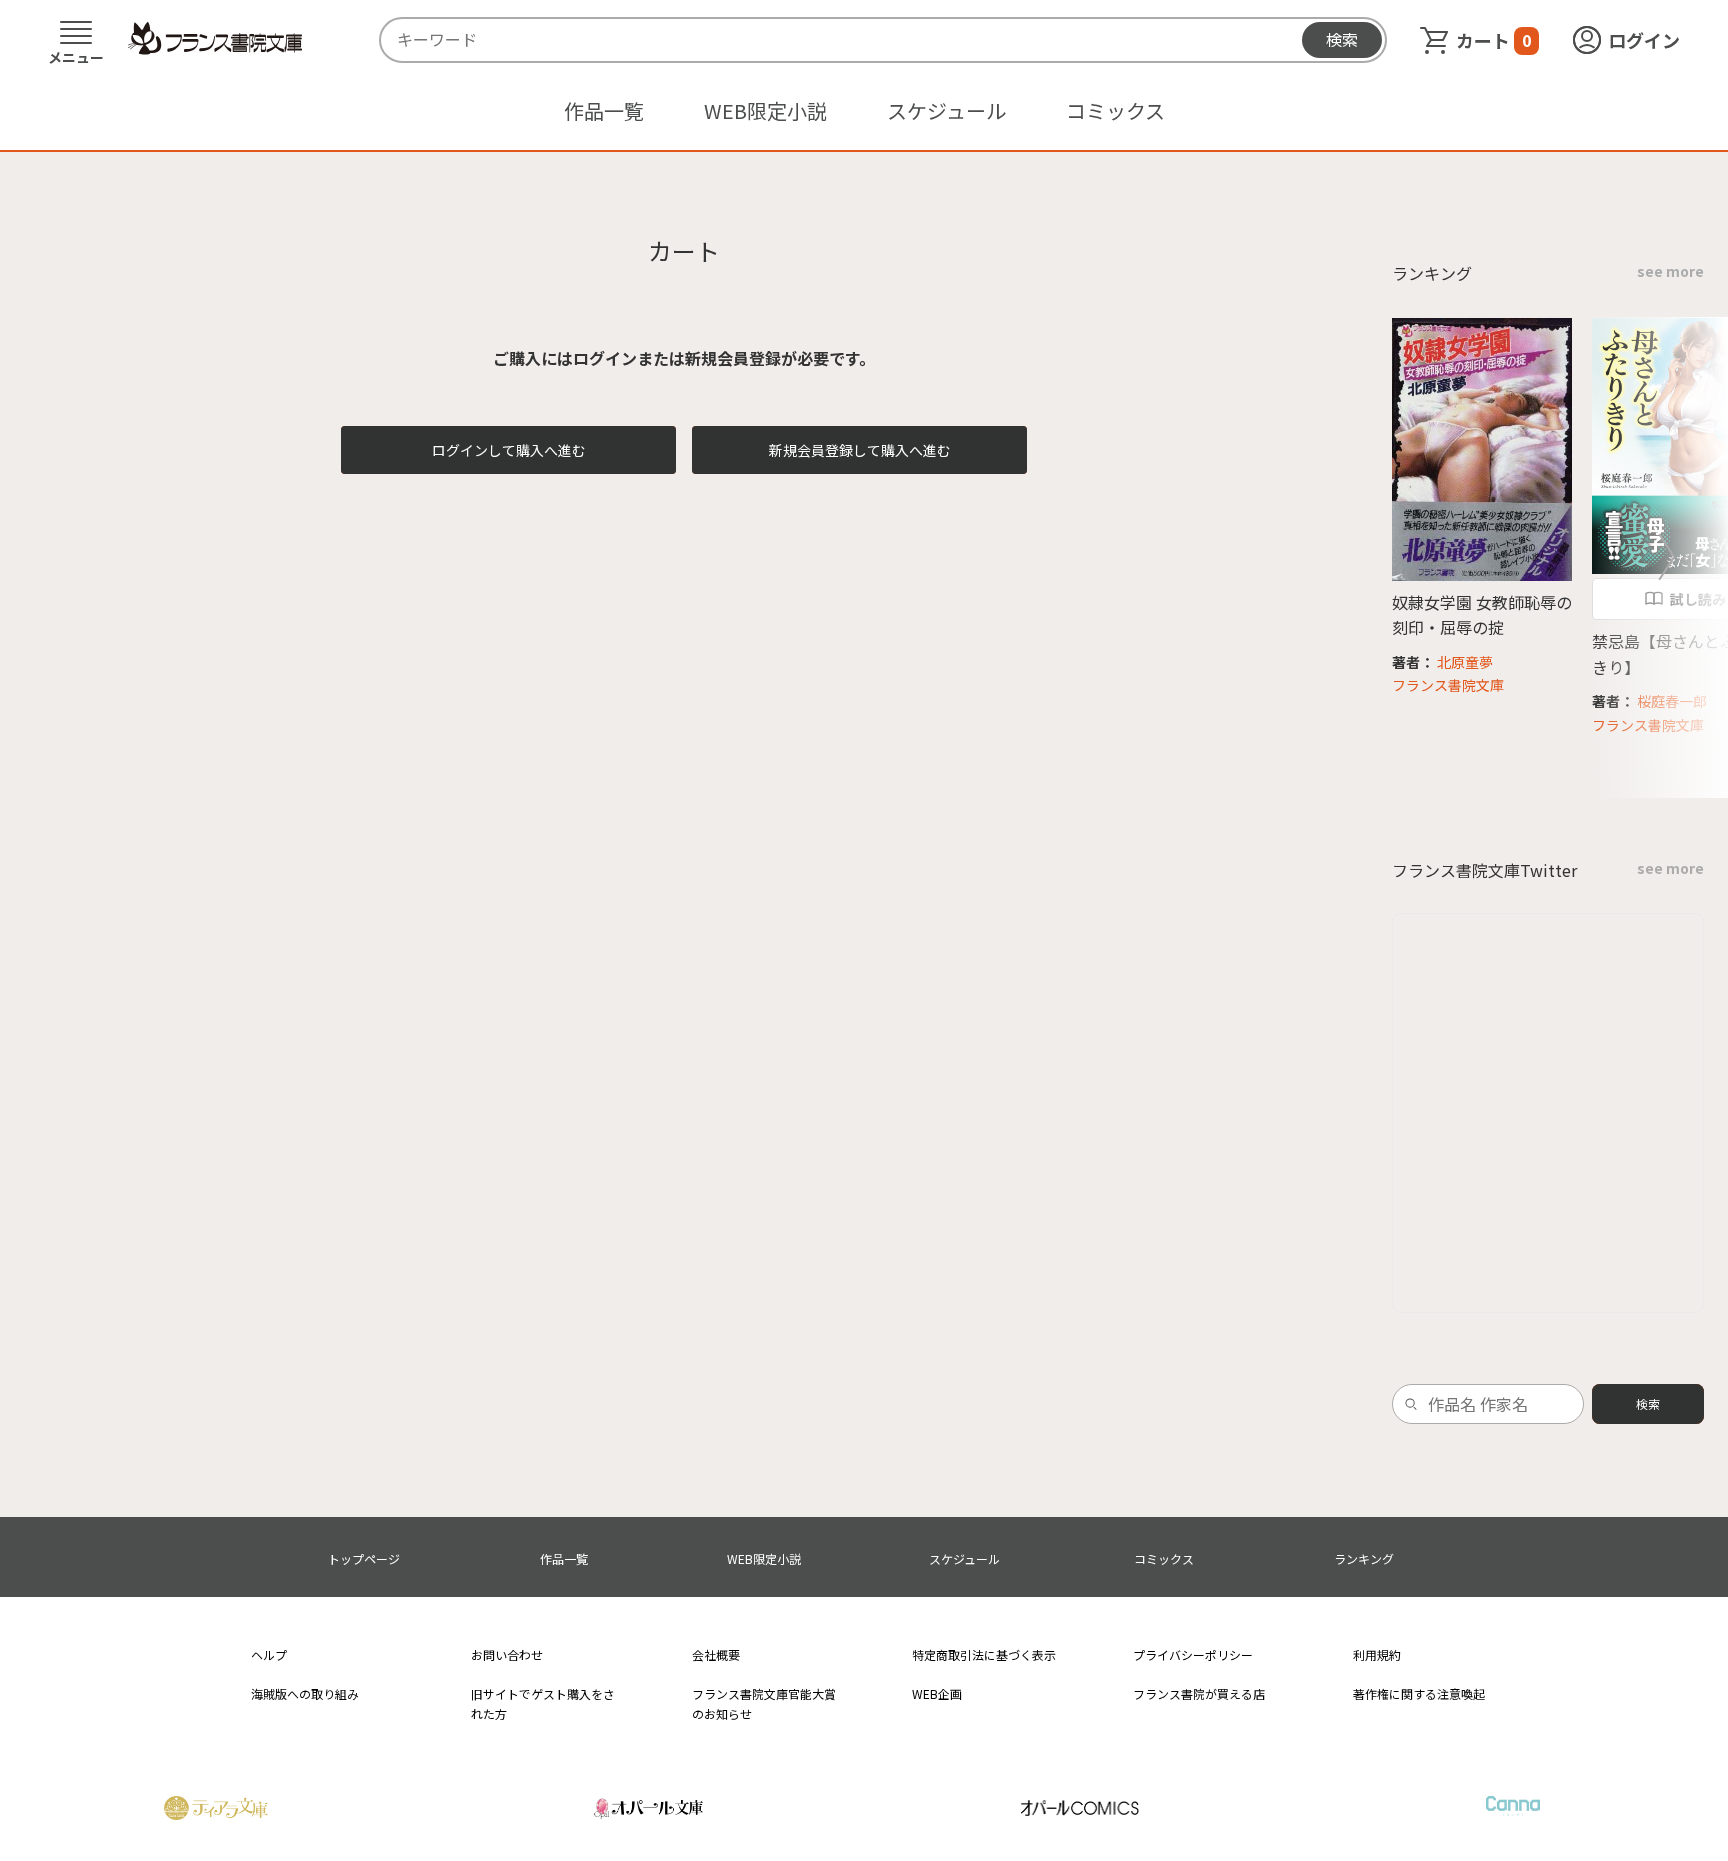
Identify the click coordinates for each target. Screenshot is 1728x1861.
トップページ (364, 1558)
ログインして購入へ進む (509, 450)
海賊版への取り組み (305, 1693)
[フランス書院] (215, 39)
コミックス (1115, 110)
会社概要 (716, 1654)
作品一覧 (604, 110)
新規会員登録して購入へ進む (860, 450)
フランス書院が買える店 (1199, 1693)
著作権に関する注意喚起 (1419, 1693)
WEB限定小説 (765, 110)
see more (1670, 271)
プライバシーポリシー (1193, 1654)
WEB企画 (937, 1693)
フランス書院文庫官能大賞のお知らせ (764, 1703)
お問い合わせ (507, 1654)
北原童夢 (1465, 662)
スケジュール (946, 110)
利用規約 (1377, 1654)
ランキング (1364, 1558)
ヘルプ (269, 1654)
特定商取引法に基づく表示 (984, 1654)
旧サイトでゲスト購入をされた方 (543, 1703)
